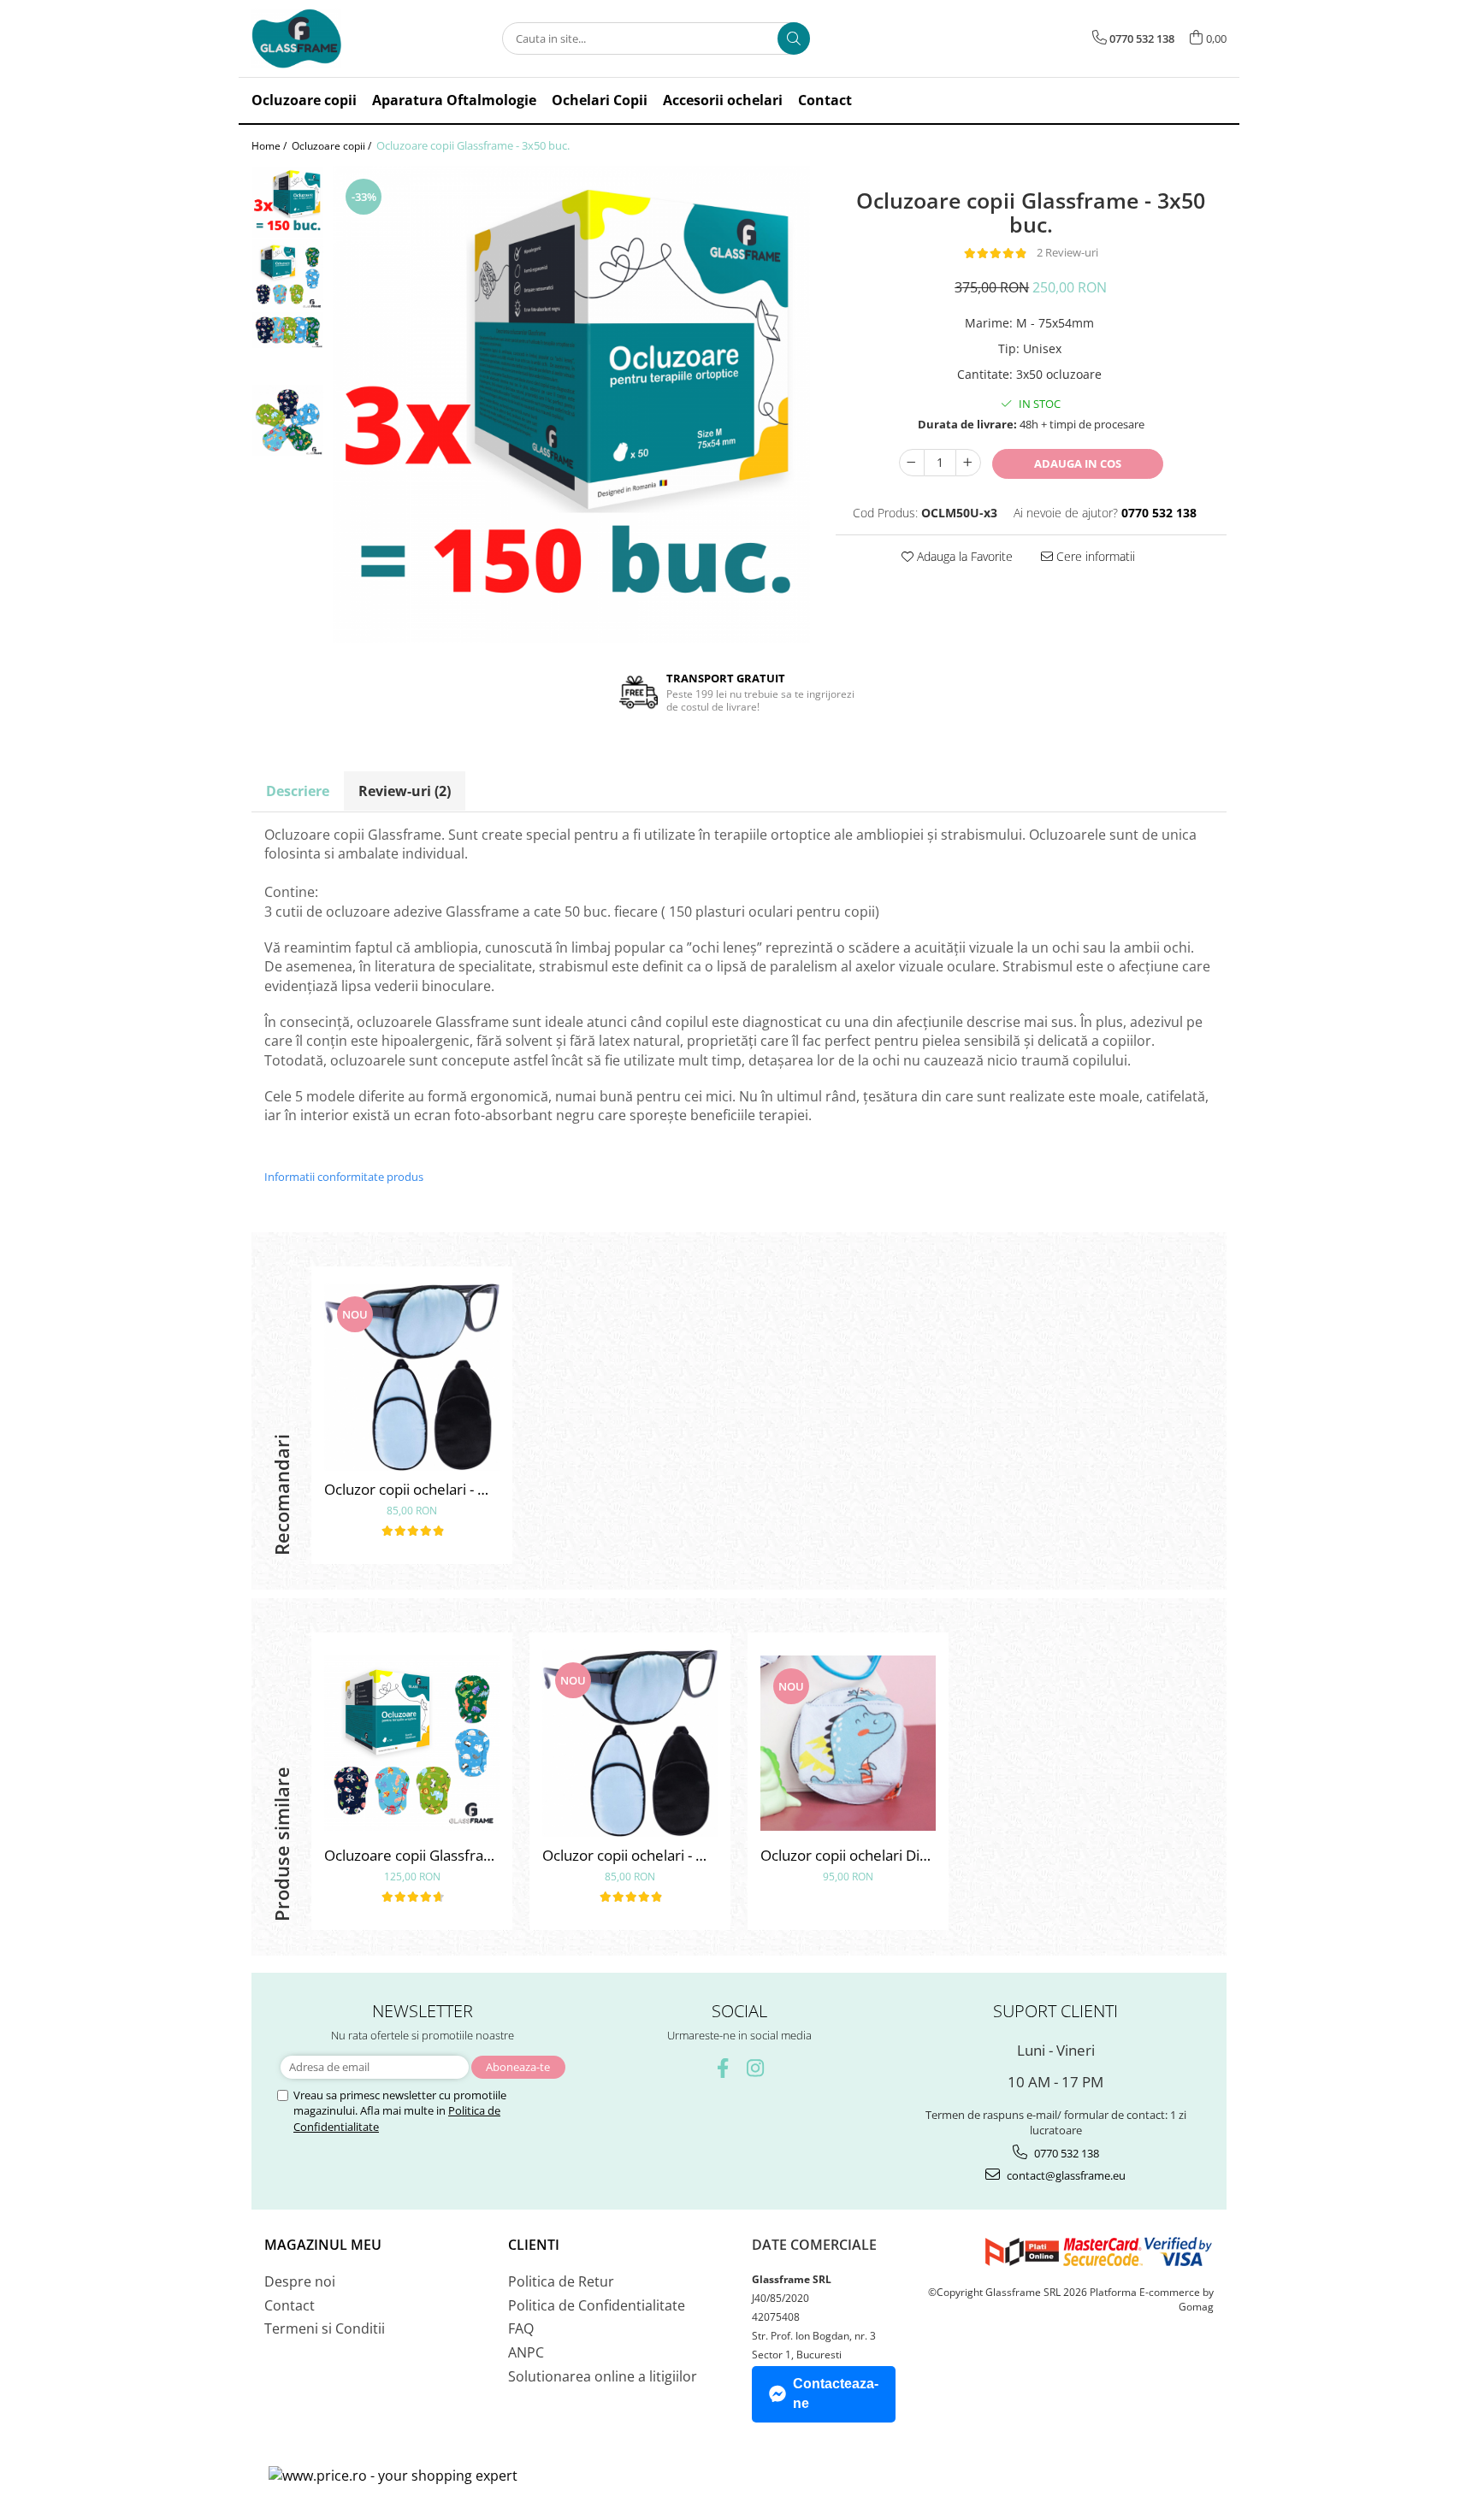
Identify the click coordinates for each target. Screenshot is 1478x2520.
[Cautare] (794, 38)
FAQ (521, 2328)
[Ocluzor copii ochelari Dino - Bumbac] (848, 1743)
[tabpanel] (571, 404)
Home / (270, 146)
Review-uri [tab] (405, 791)
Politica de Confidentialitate (597, 2305)
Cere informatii (1094, 556)
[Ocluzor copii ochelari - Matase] (412, 1377)
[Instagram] (756, 2068)
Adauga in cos (1078, 463)
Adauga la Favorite (963, 556)
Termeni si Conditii (325, 2328)
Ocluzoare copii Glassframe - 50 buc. (412, 1855)
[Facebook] (723, 2068)
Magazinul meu (323, 2245)
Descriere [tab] (298, 791)
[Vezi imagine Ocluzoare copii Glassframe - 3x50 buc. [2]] (288, 330)
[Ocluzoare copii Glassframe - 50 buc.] (412, 1743)
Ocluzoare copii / (333, 146)
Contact (290, 2305)
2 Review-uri (1067, 252)
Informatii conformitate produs (344, 1177)
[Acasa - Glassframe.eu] (337, 38)
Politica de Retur (561, 2281)
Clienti (534, 2245)
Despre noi (300, 2281)
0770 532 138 (1065, 2153)
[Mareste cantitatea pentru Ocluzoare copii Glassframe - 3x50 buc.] (968, 463)
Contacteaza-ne (836, 2393)
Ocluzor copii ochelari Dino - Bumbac (848, 1855)
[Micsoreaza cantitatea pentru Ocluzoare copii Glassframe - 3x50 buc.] (912, 463)
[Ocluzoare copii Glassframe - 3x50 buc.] (571, 404)
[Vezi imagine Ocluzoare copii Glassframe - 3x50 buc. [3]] (288, 420)
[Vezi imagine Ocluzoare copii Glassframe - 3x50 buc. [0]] (288, 202)
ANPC (526, 2352)
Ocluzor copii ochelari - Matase (412, 1489)
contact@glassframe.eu (1065, 2175)
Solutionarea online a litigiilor (603, 2376)
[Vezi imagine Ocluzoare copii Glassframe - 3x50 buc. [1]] (288, 275)
